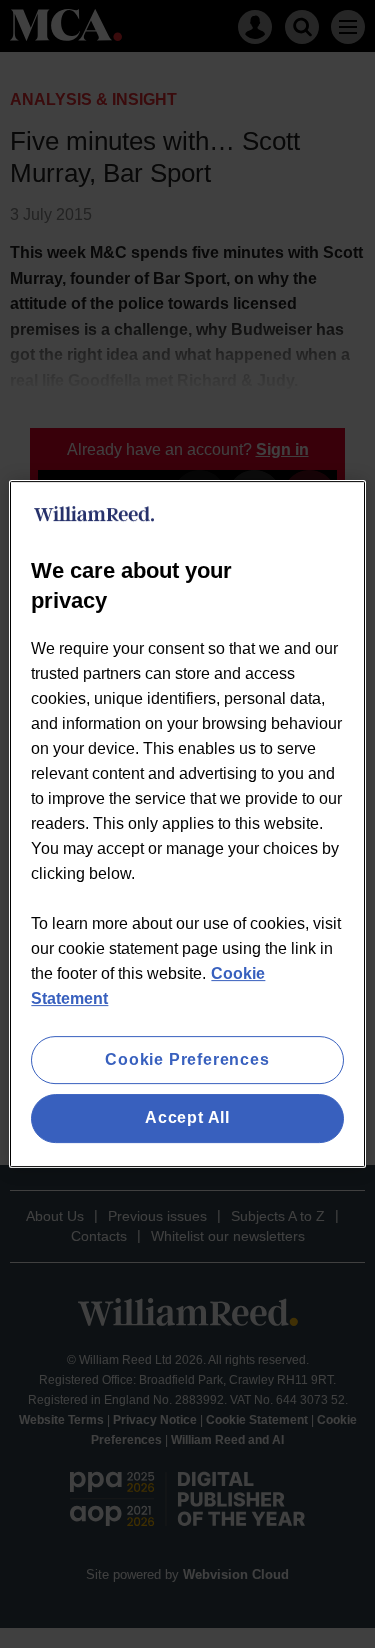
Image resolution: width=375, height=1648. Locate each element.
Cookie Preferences (187, 1059)
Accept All (187, 1118)
